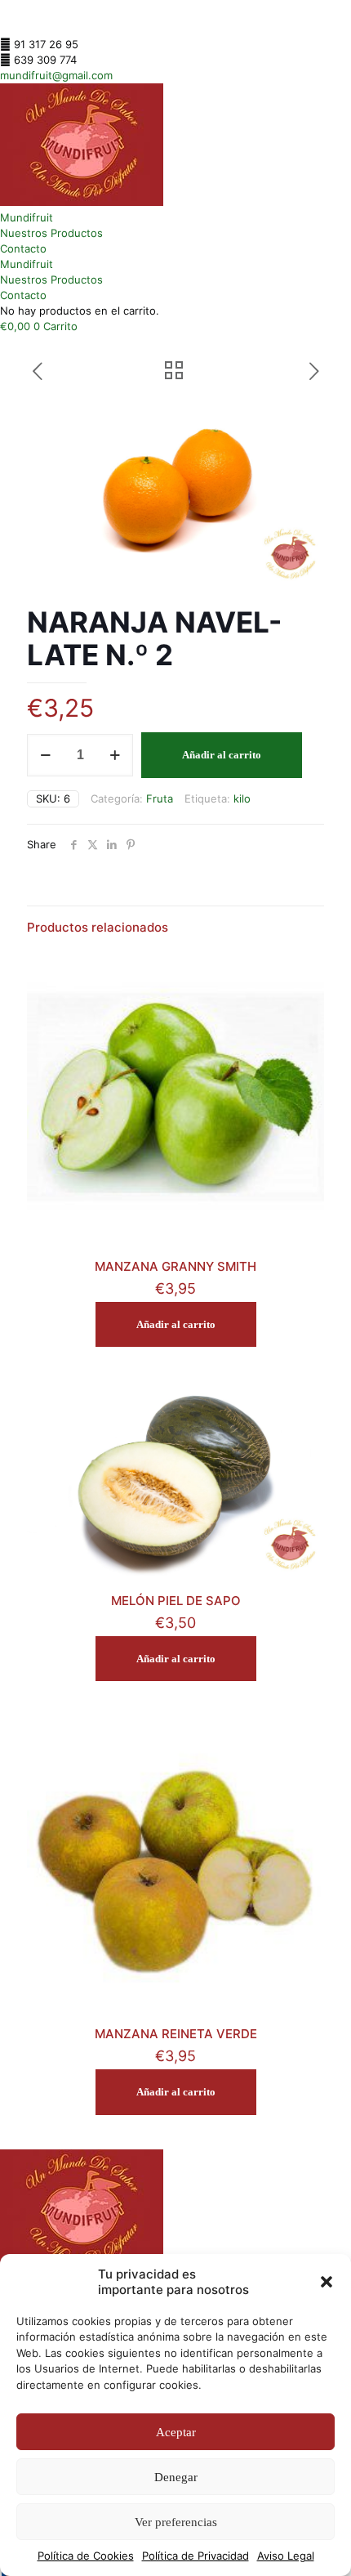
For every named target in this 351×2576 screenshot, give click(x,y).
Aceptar (176, 2432)
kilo (242, 798)
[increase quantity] (115, 755)
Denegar (176, 2477)
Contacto (23, 248)
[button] (327, 2282)
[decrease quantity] (45, 755)
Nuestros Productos (51, 233)
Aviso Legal (286, 2556)
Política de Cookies (86, 2556)
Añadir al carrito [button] (176, 1324)
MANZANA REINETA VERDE (176, 2034)
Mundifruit (27, 217)
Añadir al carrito (222, 755)
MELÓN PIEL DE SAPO (176, 1601)
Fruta (160, 798)
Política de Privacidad (195, 2556)
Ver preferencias (176, 2522)
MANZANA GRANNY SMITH (175, 1266)
